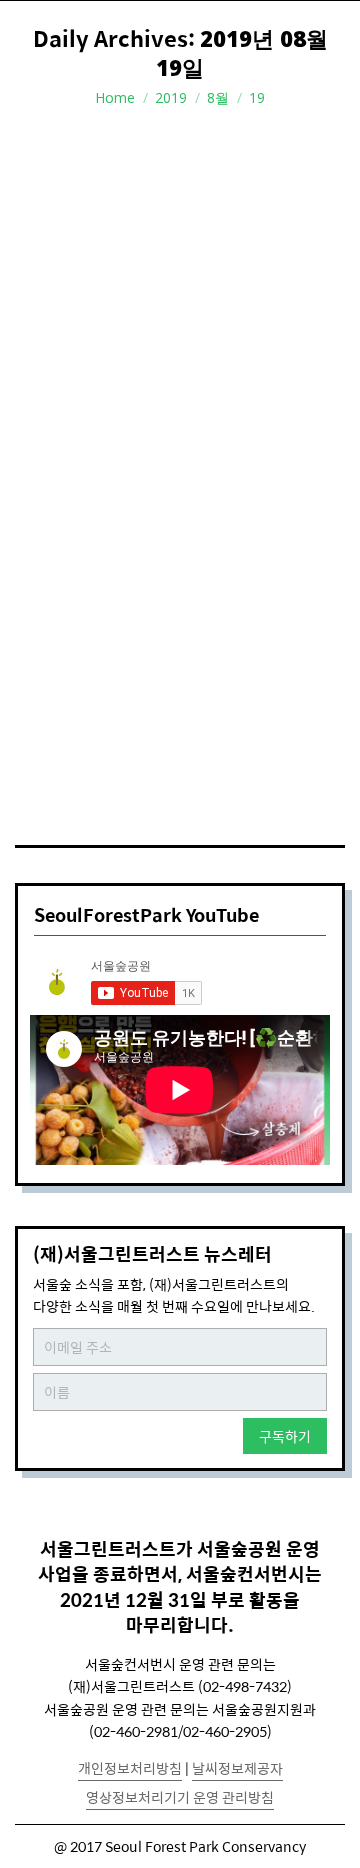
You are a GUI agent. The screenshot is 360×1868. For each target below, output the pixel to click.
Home (115, 97)
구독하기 (285, 1436)
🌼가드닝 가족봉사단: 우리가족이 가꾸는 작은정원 (162, 618)
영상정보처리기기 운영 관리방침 (180, 1797)
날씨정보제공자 (237, 1768)
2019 (171, 97)
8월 (218, 97)
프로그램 (125, 662)
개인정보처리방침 (130, 1768)
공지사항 (67, 662)
